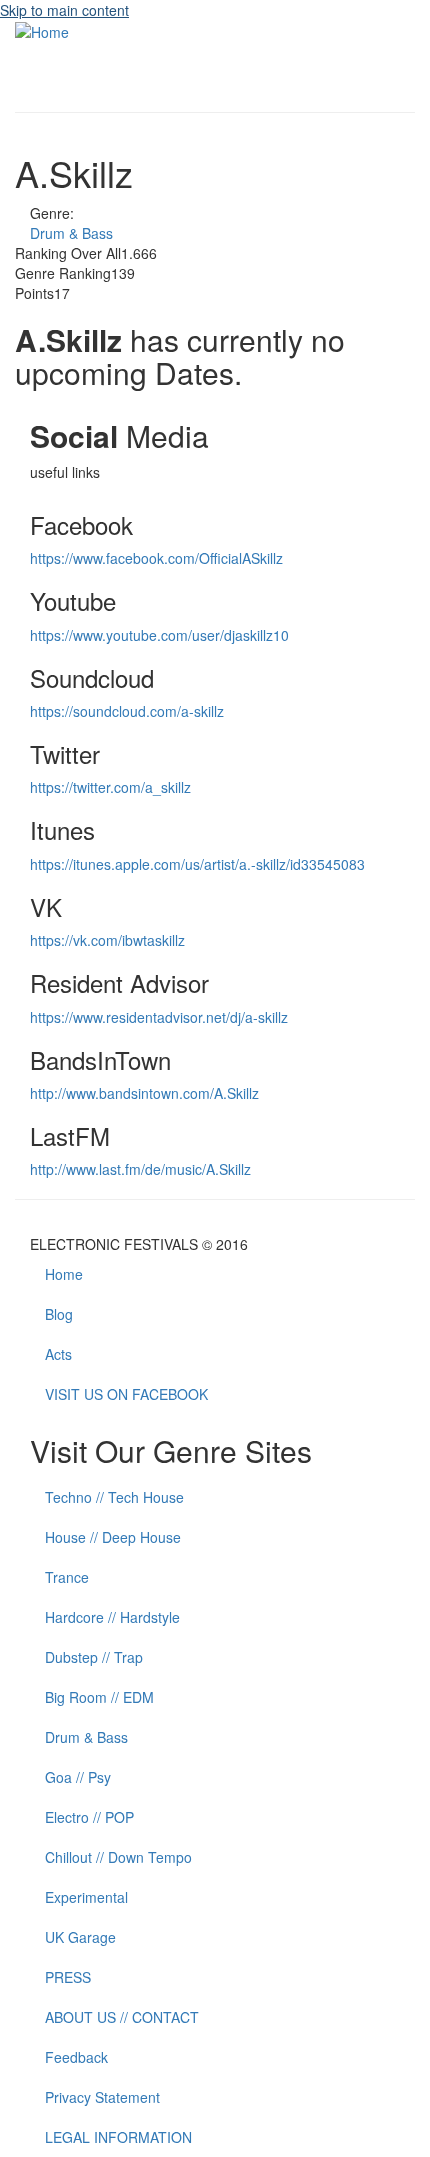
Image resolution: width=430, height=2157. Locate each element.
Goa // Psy (78, 1777)
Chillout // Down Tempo (118, 1857)
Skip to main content (64, 10)
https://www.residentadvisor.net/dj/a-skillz (159, 1017)
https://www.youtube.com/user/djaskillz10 (159, 635)
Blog (59, 1314)
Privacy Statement (102, 2097)
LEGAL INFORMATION (118, 2137)
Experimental (86, 1897)
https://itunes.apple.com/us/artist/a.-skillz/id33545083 (197, 864)
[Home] (42, 30)
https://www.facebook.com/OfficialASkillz (156, 558)
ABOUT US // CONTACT (122, 2017)
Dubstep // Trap (94, 1657)
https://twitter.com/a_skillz (110, 787)
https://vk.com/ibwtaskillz (107, 940)
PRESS (68, 1977)
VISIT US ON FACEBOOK (126, 1394)
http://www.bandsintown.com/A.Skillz (144, 1093)
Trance (67, 1577)
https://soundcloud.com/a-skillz (127, 711)
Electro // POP (89, 1817)
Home (64, 1274)
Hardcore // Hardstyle (112, 1617)
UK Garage (80, 1937)
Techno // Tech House (114, 1497)
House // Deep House (113, 1537)
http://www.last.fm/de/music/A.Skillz (140, 1169)
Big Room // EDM (99, 1697)
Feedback (76, 2057)
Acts (58, 1354)
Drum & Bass (71, 233)
